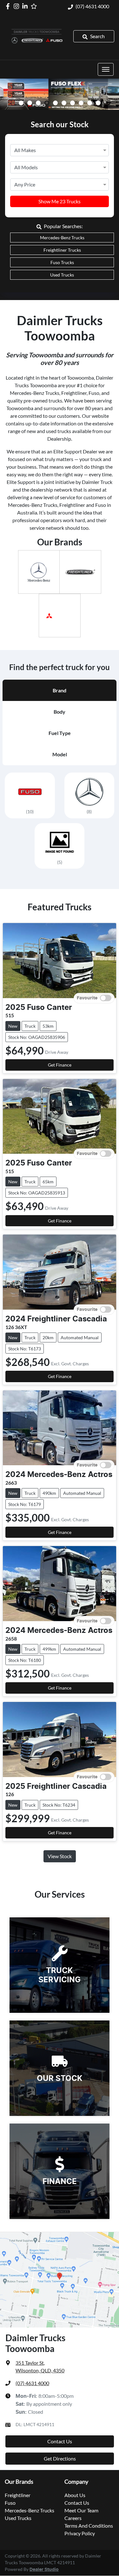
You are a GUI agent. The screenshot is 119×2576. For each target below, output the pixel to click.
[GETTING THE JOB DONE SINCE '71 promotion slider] (90, 103)
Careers (73, 2518)
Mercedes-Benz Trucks (62, 238)
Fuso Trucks (62, 262)
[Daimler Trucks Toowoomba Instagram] (18, 6)
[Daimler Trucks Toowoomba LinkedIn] (26, 6)
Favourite (87, 998)
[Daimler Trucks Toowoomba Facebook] (9, 6)
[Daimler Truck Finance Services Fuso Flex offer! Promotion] (60, 94)
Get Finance (60, 1065)
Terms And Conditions (89, 2526)
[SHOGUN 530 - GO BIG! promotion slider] (73, 103)
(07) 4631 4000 (92, 6)
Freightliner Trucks (62, 250)
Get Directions (60, 2458)
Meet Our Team (81, 2510)
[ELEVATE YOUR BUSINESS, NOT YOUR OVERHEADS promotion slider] (64, 103)
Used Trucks (62, 275)
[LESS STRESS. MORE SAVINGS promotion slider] (55, 103)
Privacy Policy (80, 2533)
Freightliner (18, 2495)
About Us (75, 2495)
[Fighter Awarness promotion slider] (38, 103)
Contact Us (60, 2441)
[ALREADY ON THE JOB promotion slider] (21, 103)
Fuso (10, 2503)
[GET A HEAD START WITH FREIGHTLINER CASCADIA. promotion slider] (30, 103)
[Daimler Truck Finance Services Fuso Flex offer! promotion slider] (47, 103)
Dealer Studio (44, 2570)
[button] (106, 69)
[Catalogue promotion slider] (81, 103)
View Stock (60, 1856)
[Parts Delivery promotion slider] (98, 103)
